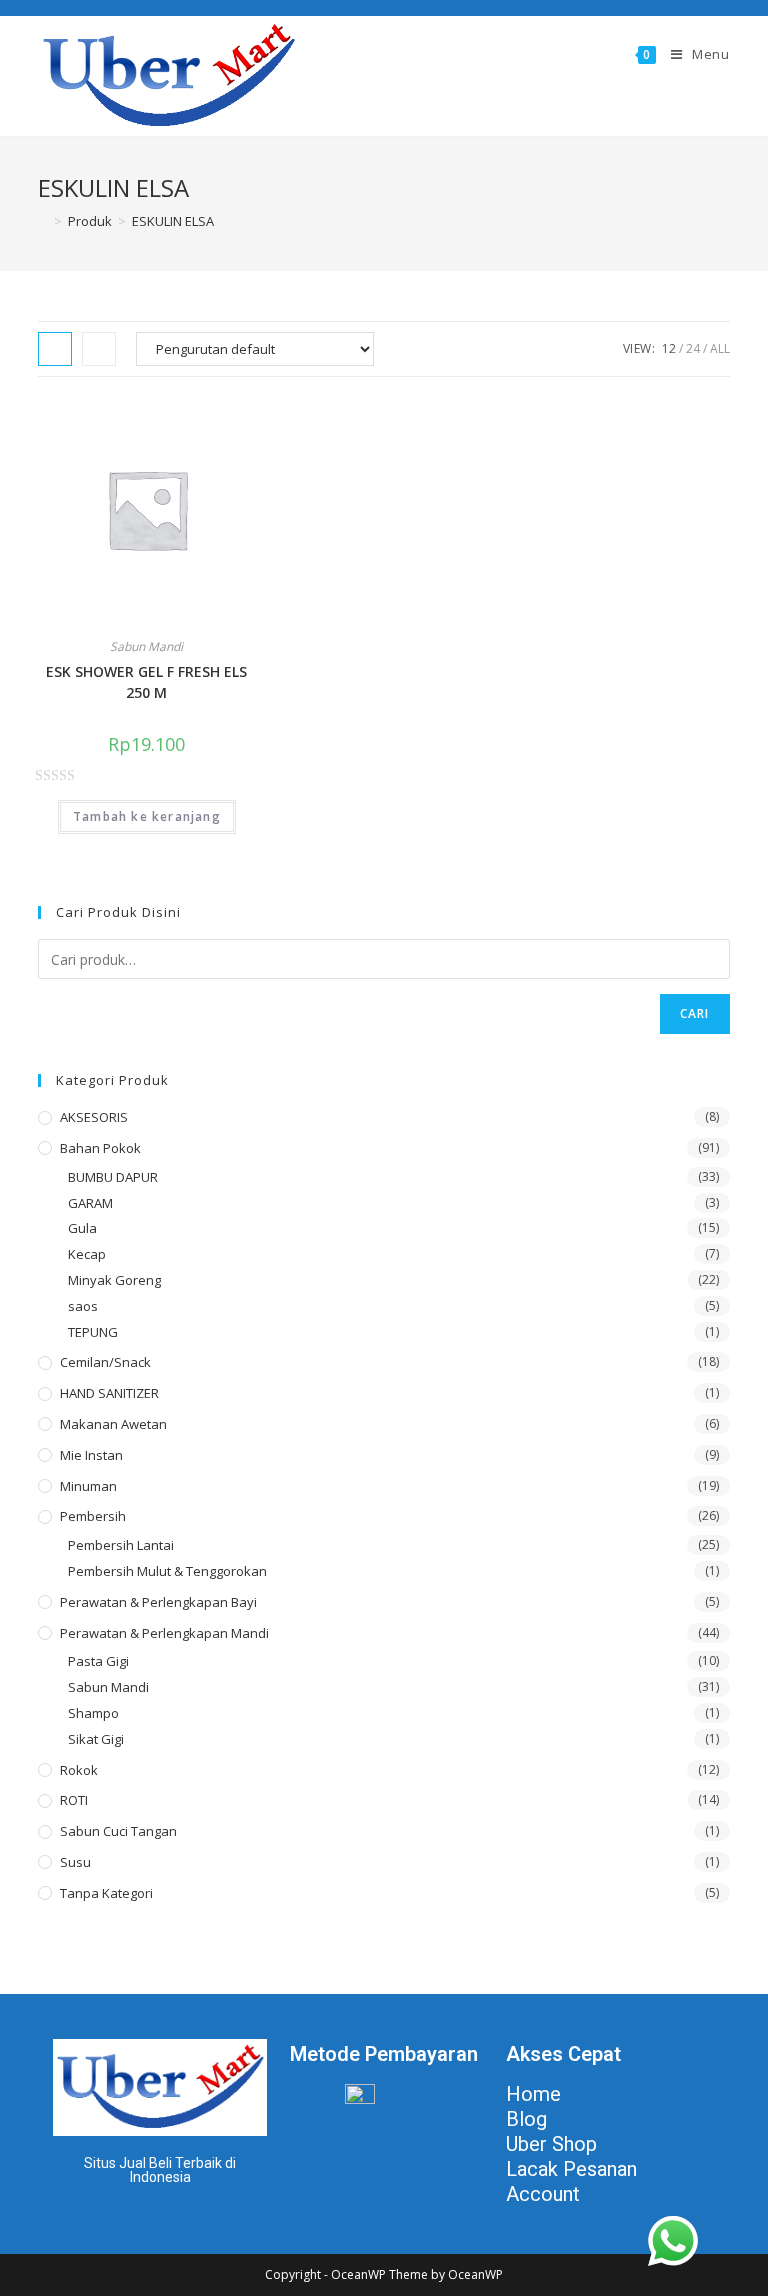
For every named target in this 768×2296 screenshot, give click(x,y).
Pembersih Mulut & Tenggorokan (167, 1571)
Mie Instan (91, 1455)
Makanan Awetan (113, 1424)
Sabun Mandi (146, 646)
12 (669, 348)
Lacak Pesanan (571, 2169)
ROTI (74, 1800)
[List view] (99, 349)
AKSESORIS (94, 1117)
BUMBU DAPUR (113, 1177)
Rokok (79, 1770)
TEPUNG (93, 1332)
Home (533, 2094)
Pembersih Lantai (121, 1545)
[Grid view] (55, 349)
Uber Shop (551, 2144)
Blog (526, 2119)
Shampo (93, 1713)
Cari (695, 1013)
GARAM (90, 1203)
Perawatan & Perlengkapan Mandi (164, 1633)
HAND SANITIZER (109, 1393)
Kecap (87, 1254)
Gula (82, 1228)
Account (543, 2194)
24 (693, 348)
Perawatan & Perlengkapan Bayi (158, 1602)
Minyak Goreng (114, 1280)
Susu (75, 1862)
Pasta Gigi (98, 1661)
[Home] (43, 221)
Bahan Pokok (100, 1148)
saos (83, 1306)
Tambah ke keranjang (147, 816)
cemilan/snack (105, 1362)
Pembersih (93, 1516)
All (720, 348)
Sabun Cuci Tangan (118, 1831)
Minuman (88, 1486)
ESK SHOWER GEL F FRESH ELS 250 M (146, 682)
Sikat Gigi (96, 1739)
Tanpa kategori (106, 1893)
